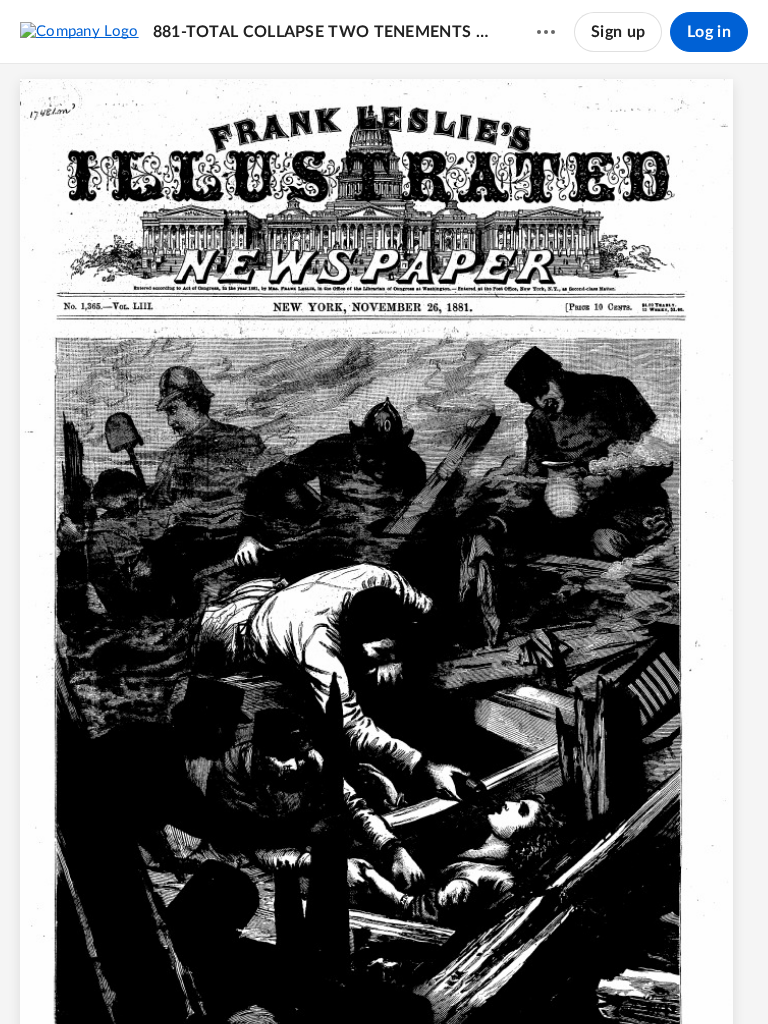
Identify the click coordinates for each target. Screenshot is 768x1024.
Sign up (618, 32)
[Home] (79, 31)
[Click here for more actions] (546, 32)
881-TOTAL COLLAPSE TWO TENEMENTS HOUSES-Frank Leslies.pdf (325, 32)
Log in (709, 32)
